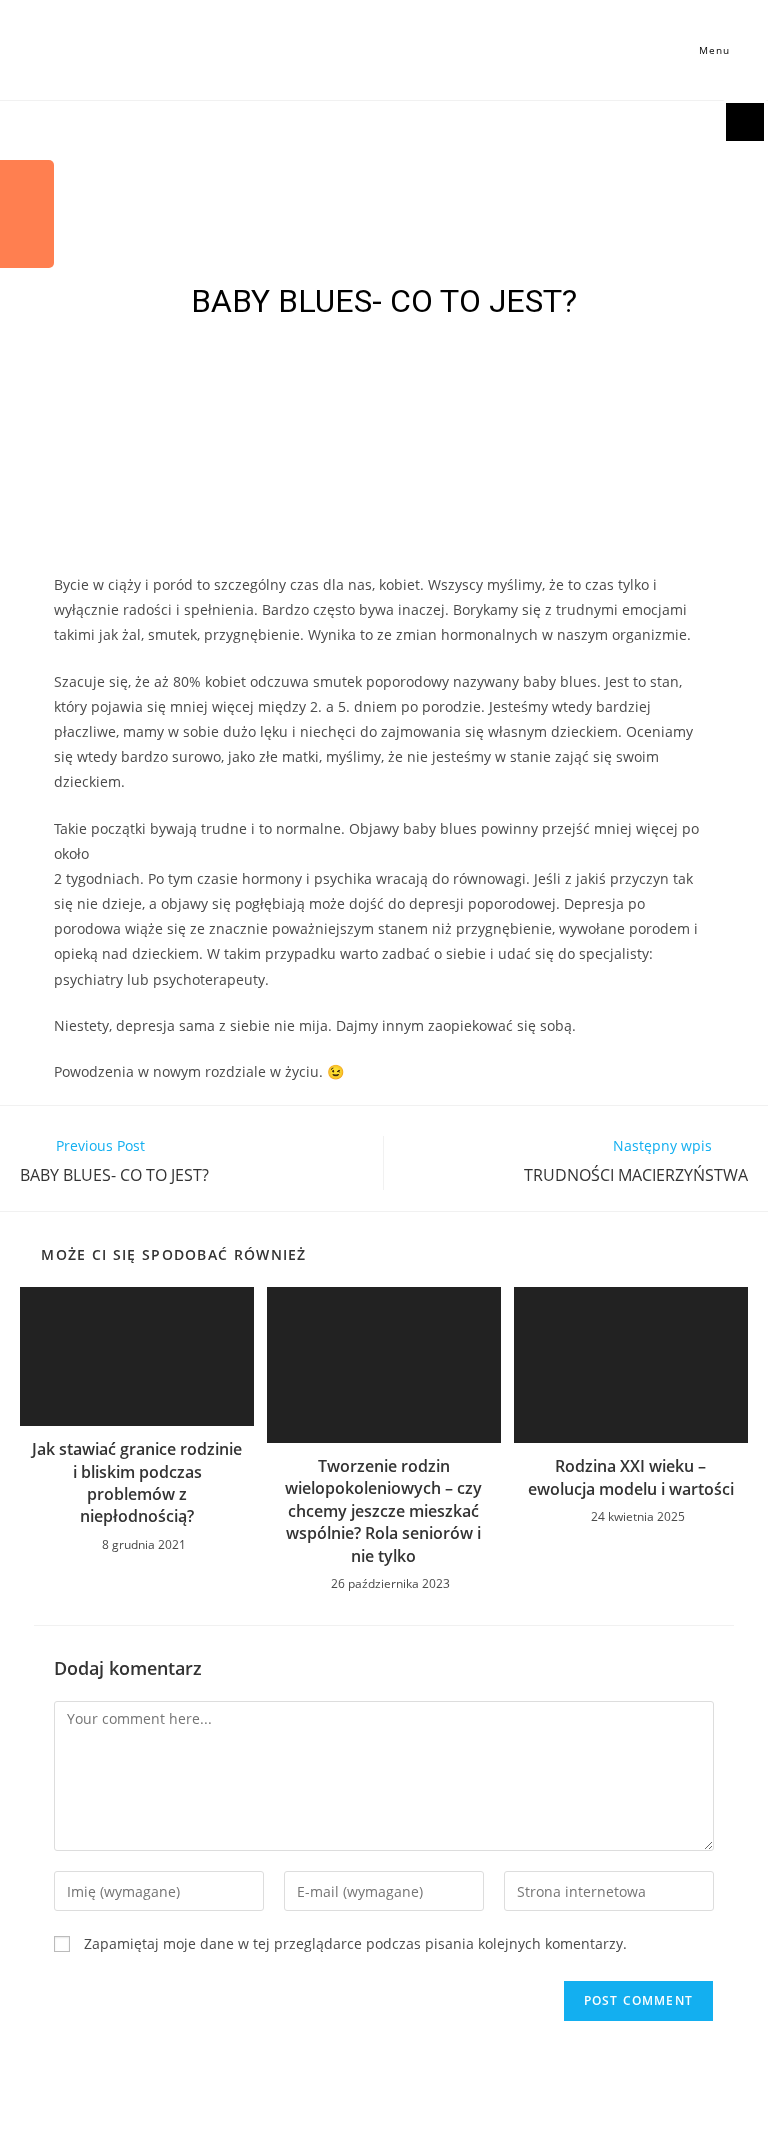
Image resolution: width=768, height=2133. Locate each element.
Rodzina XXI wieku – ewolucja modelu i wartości (631, 1477)
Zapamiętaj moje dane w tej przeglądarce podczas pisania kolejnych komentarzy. (355, 1943)
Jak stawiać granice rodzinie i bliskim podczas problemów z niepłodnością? (137, 1482)
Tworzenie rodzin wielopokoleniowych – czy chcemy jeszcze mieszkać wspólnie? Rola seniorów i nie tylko (383, 1511)
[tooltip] (27, 187)
